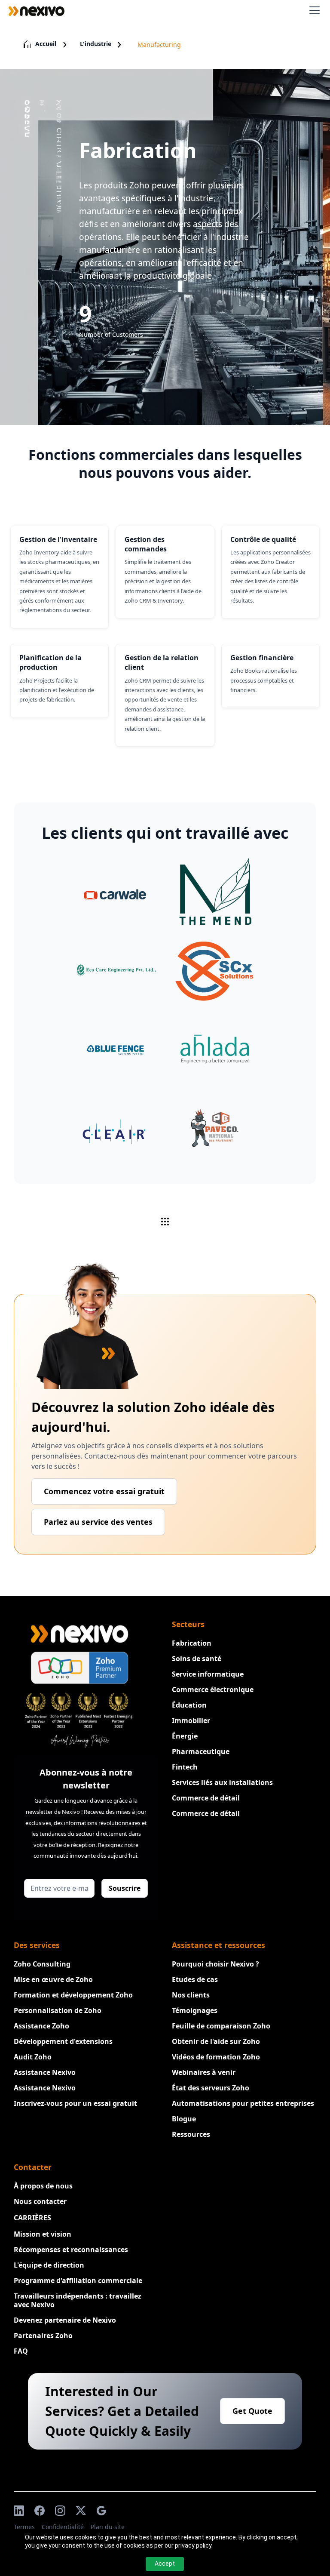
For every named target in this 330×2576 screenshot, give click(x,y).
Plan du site (108, 2527)
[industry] (165, 1222)
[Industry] (115, 892)
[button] (313, 10)
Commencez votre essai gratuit (104, 1491)
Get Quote (252, 2411)
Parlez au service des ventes (98, 1522)
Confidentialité (63, 2527)
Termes (24, 2527)
